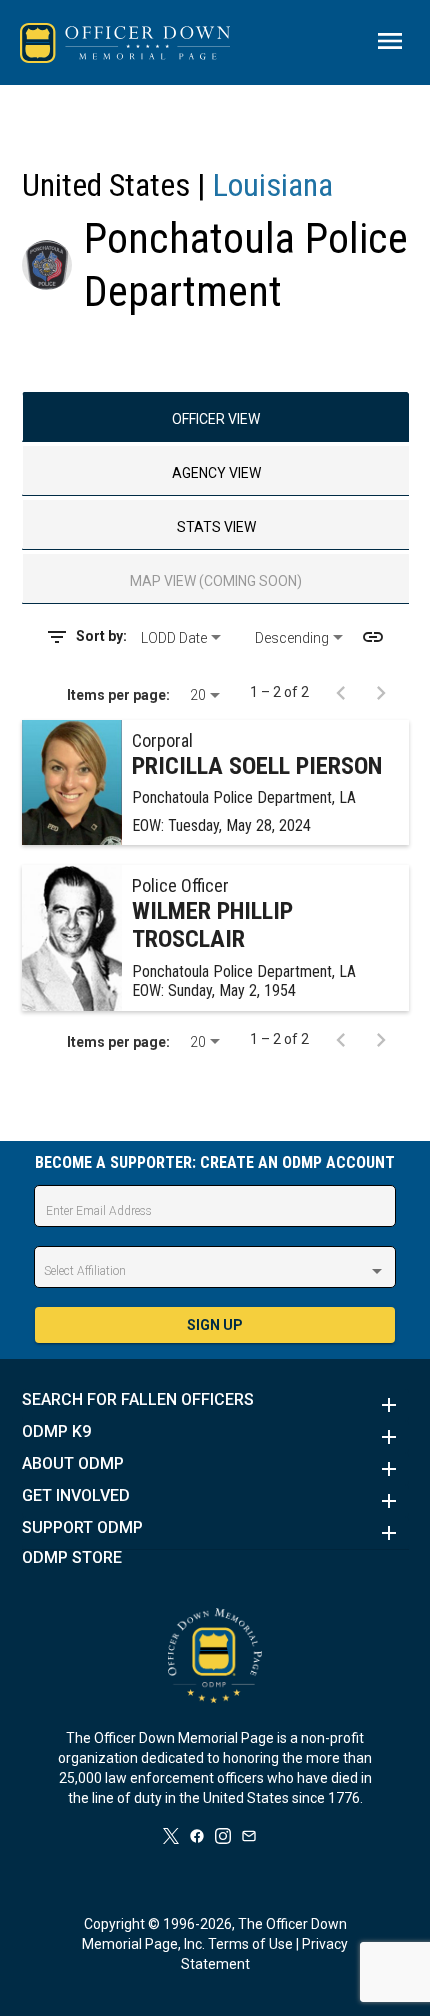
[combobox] (190, 638)
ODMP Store (72, 1558)
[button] (215, 1405)
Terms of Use (250, 1944)
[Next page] (381, 692)
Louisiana (273, 185)
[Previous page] (341, 692)
